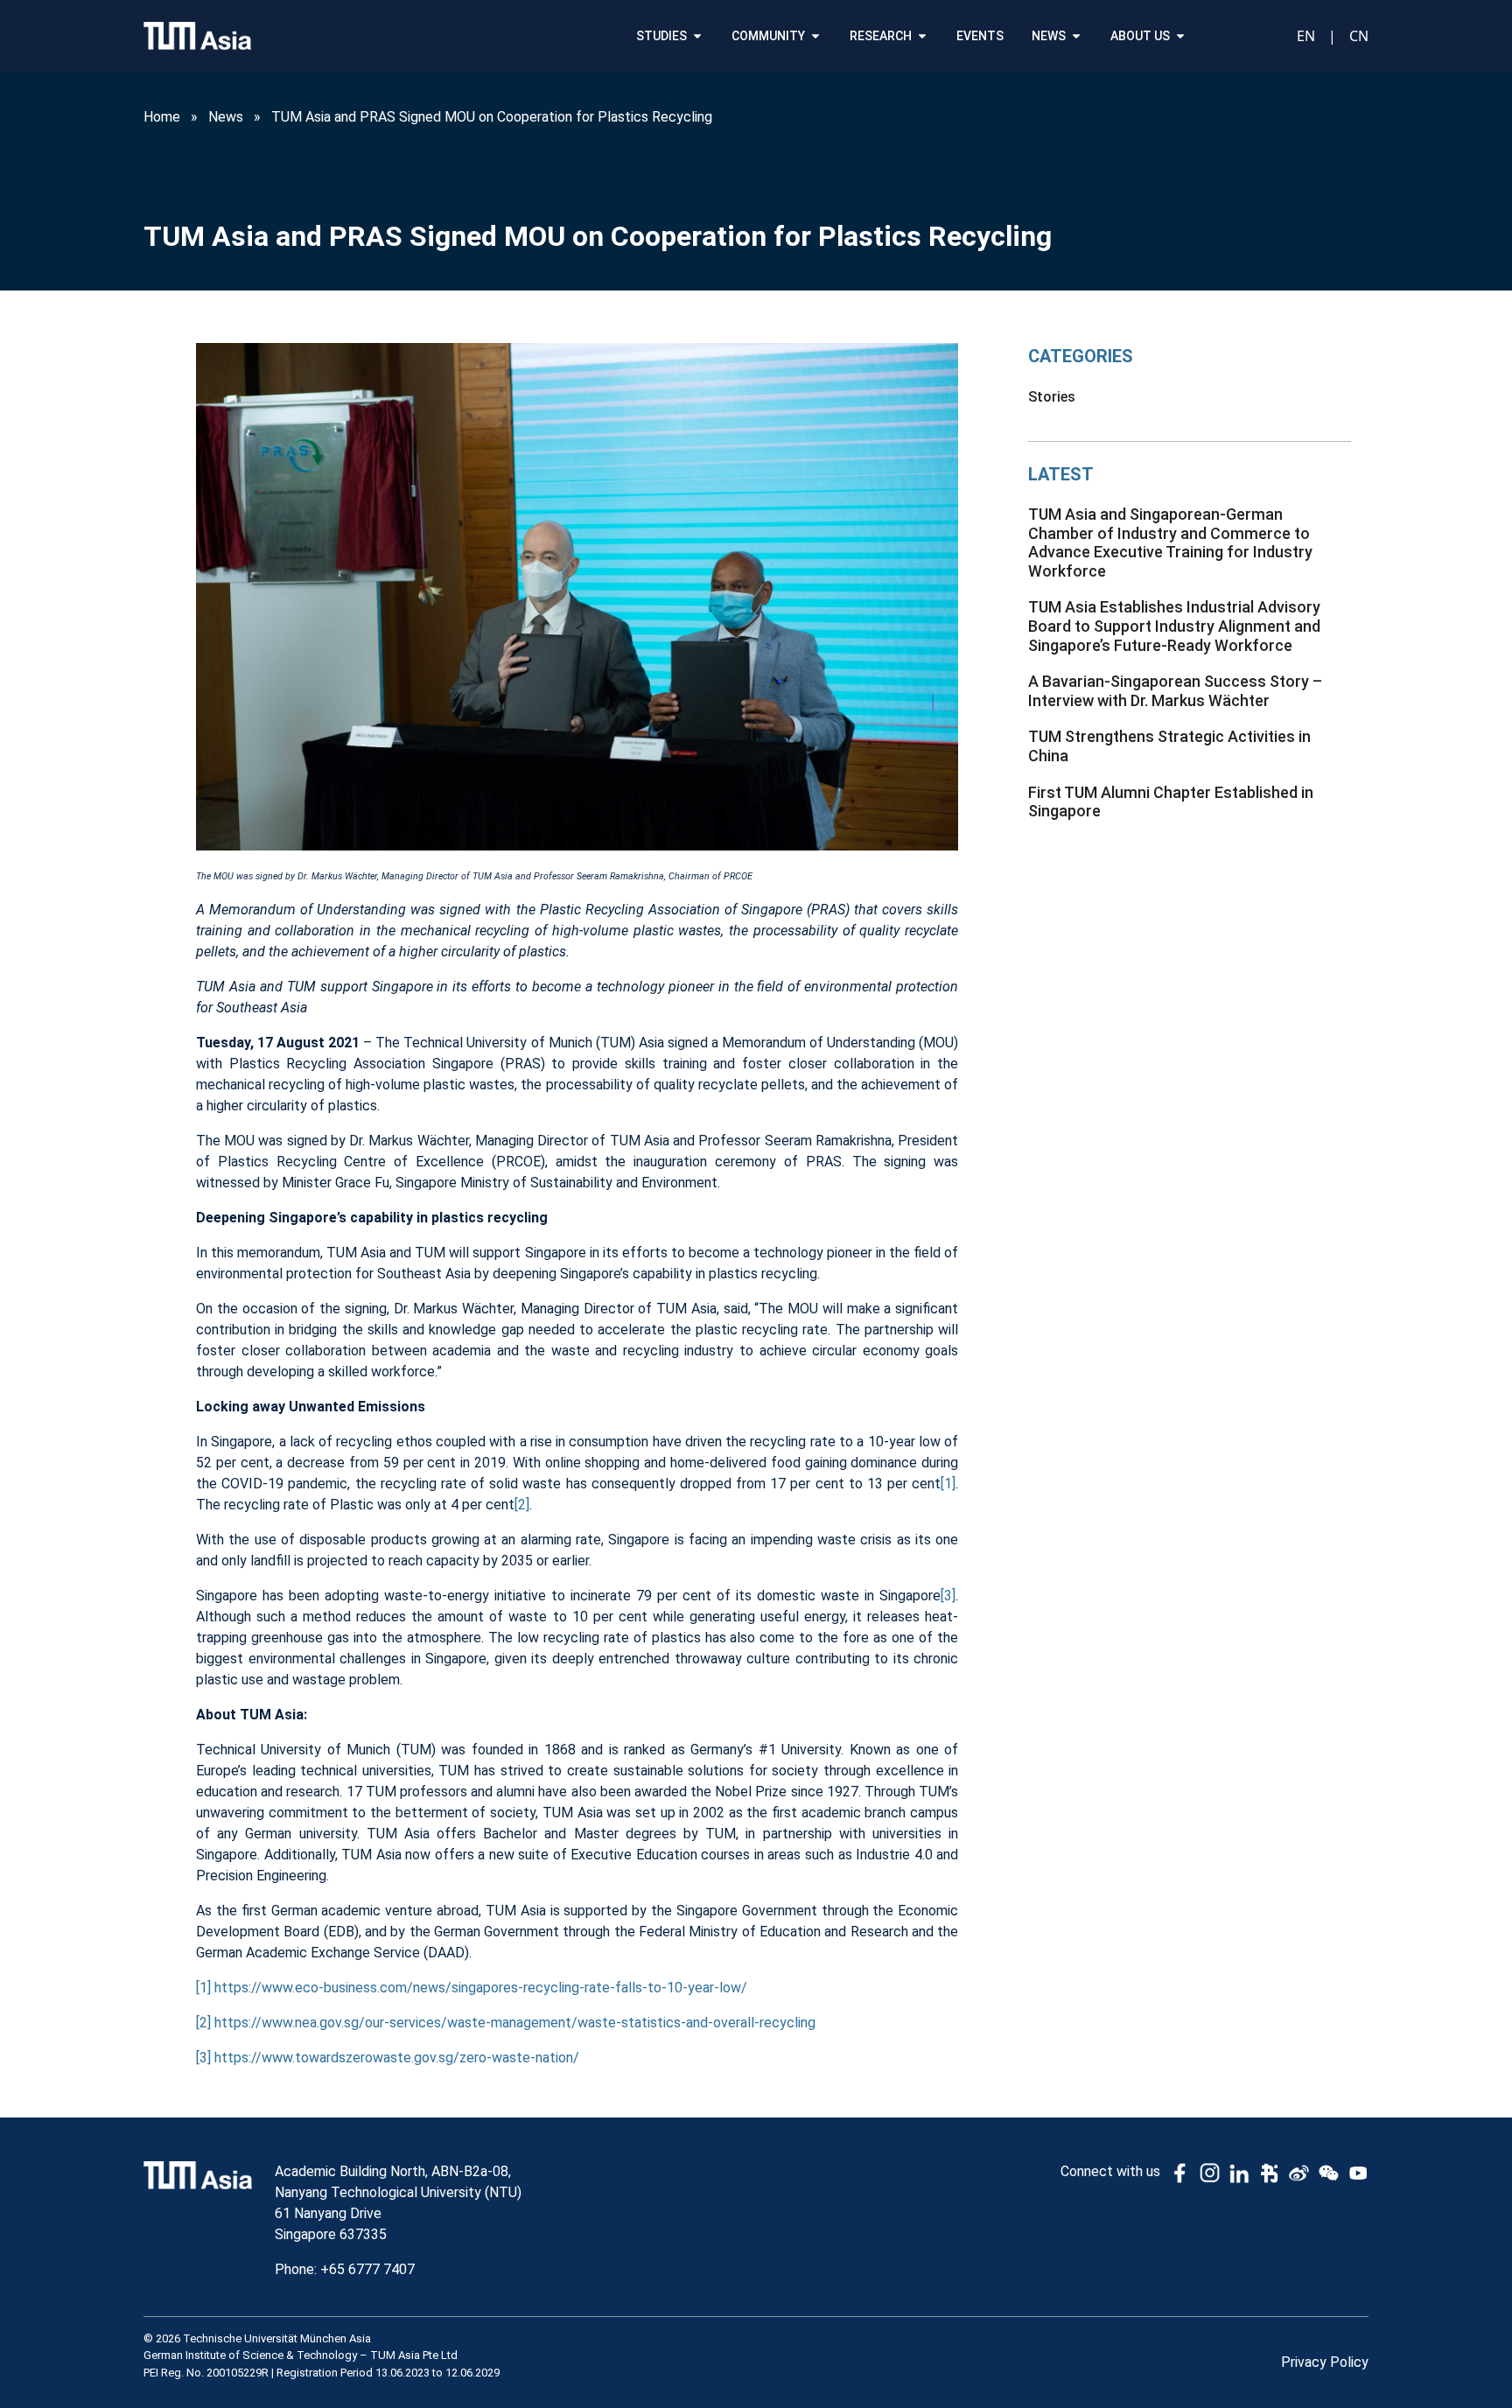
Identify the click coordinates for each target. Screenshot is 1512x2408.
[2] (522, 1505)
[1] (948, 1484)
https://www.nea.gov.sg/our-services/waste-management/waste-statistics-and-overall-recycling (515, 2023)
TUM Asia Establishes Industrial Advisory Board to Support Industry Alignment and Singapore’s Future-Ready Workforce (1174, 626)
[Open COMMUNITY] (815, 36)
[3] (948, 1596)
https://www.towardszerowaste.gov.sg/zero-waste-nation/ (397, 2058)
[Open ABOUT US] (1180, 36)
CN (1359, 36)
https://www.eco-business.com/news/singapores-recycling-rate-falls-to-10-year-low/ (481, 1988)
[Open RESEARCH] (922, 36)
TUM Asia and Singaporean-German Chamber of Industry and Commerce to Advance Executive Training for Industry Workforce (1170, 542)
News (226, 117)
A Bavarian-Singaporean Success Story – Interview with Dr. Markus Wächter (1175, 691)
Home (162, 117)
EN (1306, 36)
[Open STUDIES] (697, 36)
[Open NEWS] (1076, 36)
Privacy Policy (1325, 2362)
